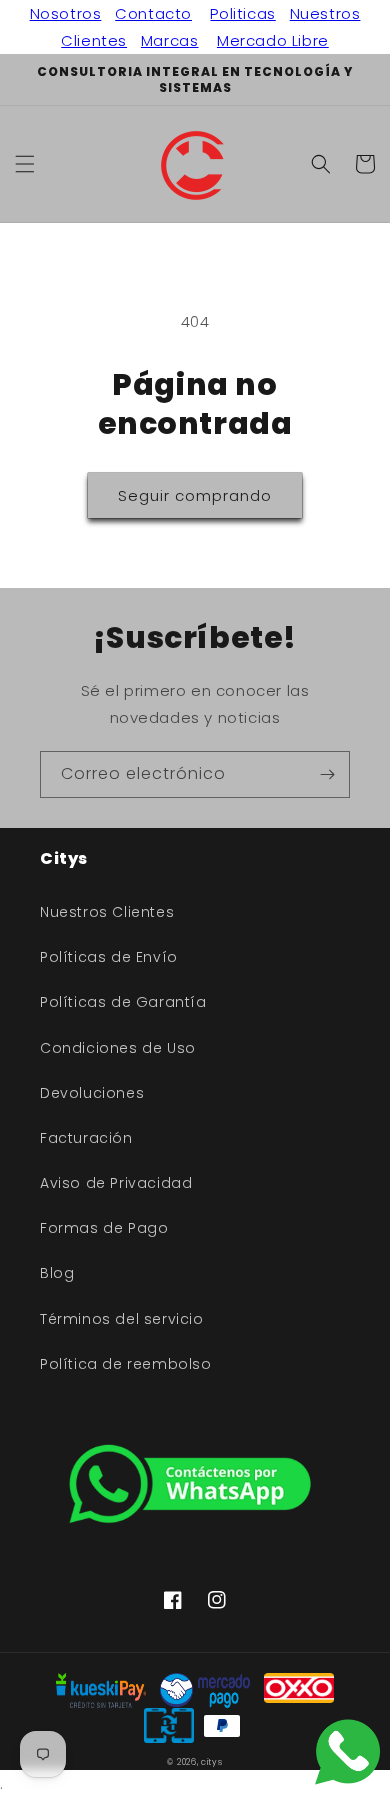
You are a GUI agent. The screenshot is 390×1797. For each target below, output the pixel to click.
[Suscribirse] (327, 774)
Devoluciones (92, 1093)
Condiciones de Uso (118, 1048)
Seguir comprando (195, 495)
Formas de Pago (104, 1228)
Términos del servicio (122, 1319)
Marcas (170, 40)
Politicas (242, 13)
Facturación (86, 1138)
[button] (25, 164)
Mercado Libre (273, 40)
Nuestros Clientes (107, 912)
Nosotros (66, 13)
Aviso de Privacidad (116, 1183)
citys (212, 1762)
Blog (57, 1273)
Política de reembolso (126, 1364)
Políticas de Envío (109, 957)
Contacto (153, 13)
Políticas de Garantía (123, 1002)
